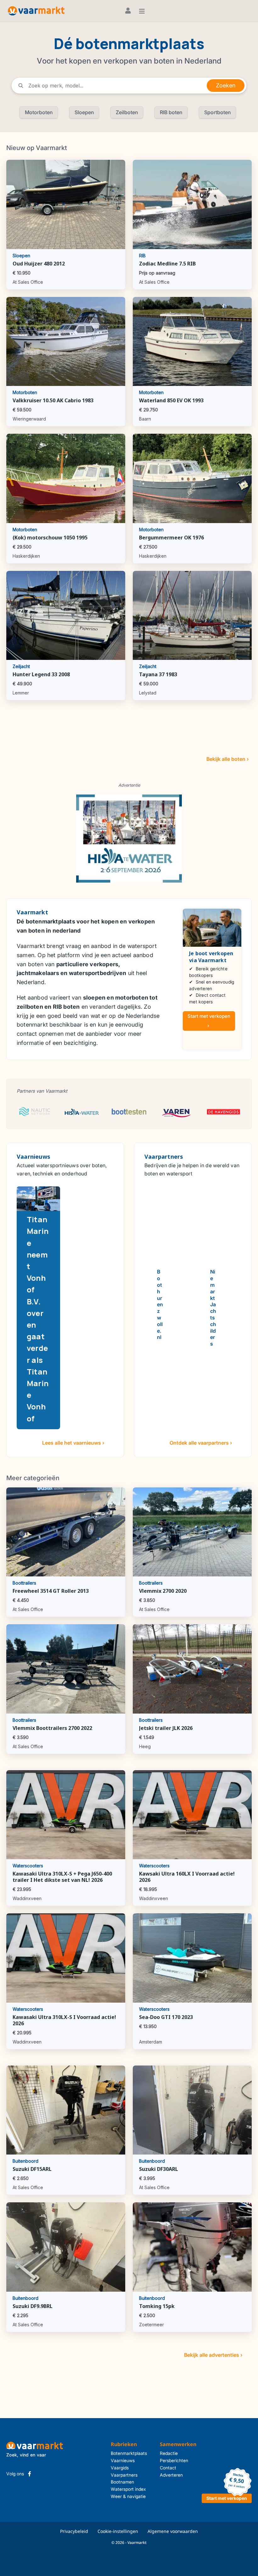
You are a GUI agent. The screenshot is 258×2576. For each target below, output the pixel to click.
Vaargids (120, 2468)
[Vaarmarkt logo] (36, 11)
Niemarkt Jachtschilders (213, 1308)
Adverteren (171, 2475)
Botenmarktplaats (129, 2453)
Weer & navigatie (128, 2496)
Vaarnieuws (123, 2460)
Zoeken (226, 85)
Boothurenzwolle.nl (160, 1304)
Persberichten (174, 2460)
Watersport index (128, 2489)
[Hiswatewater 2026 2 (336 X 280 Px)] (129, 838)
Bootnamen (122, 2482)
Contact (168, 2468)
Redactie (169, 2453)
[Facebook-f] (30, 2474)
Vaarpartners (124, 2475)
